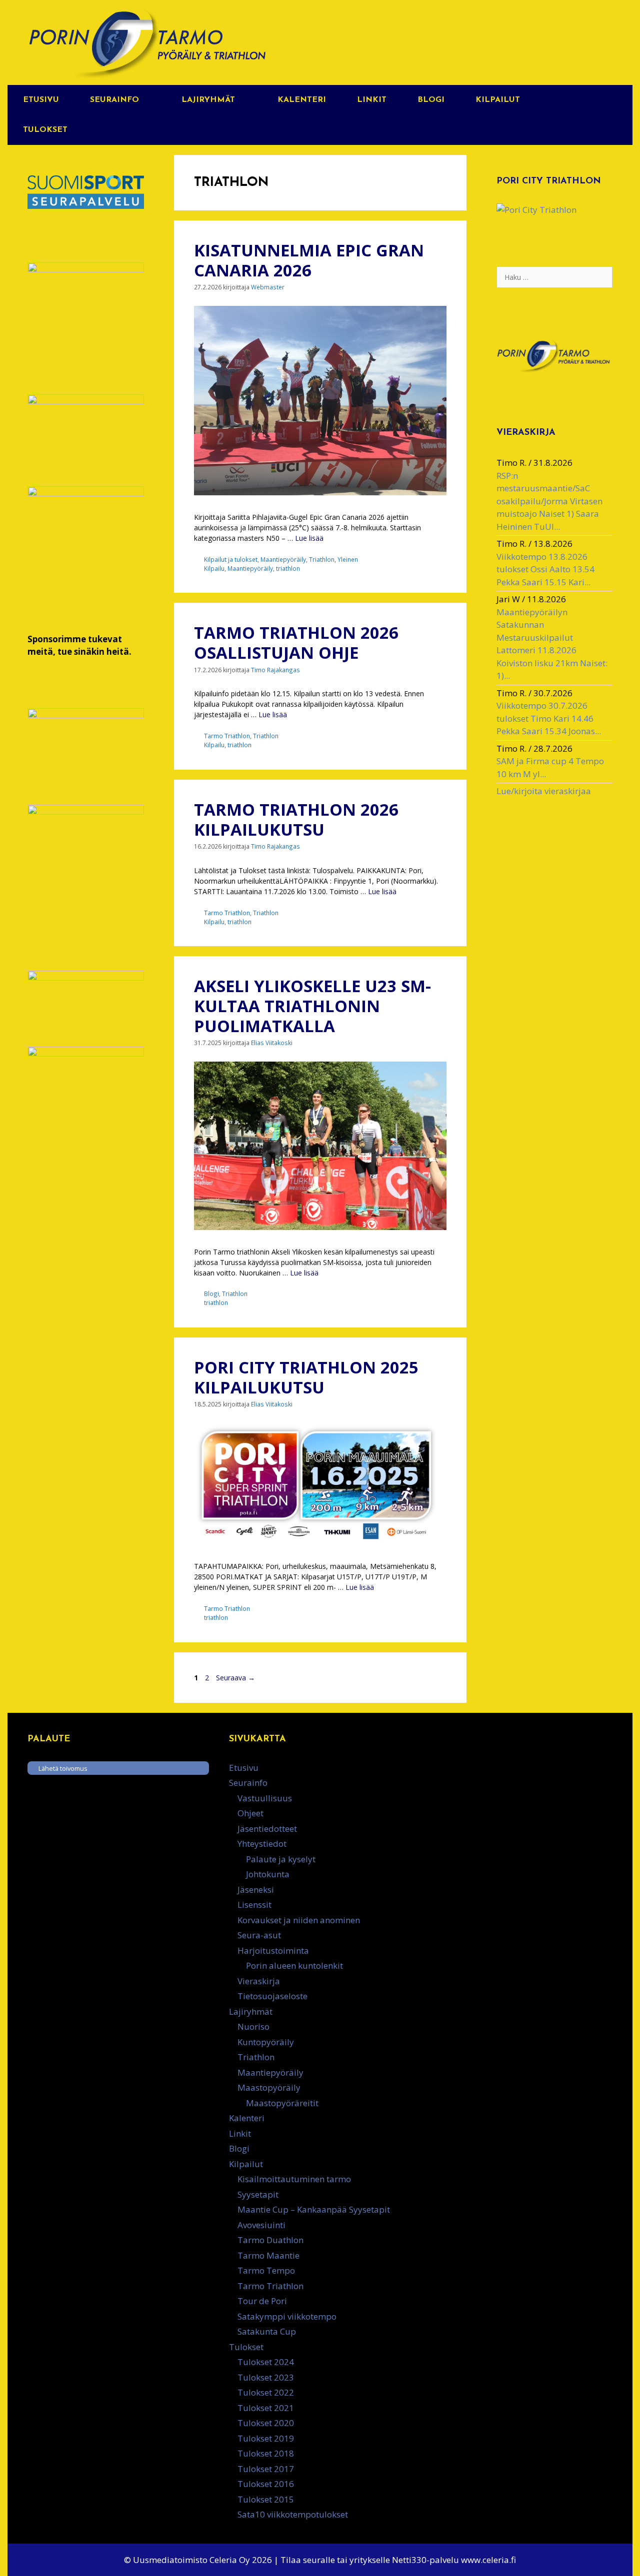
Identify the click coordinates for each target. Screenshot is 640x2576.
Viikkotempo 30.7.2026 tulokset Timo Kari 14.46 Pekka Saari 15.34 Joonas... (549, 718)
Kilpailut (498, 100)
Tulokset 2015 (266, 2499)
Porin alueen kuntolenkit (294, 1965)
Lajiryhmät (208, 100)
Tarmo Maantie (268, 2255)
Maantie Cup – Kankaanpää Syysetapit (314, 2209)
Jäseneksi (256, 1890)
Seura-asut (259, 1935)
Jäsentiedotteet (267, 1829)
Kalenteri (302, 100)
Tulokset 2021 (266, 2408)
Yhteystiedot (262, 1844)
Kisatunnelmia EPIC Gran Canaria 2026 (309, 260)
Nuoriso (253, 2026)
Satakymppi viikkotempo (287, 2316)
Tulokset (45, 130)
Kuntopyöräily (266, 2042)
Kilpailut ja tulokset (231, 559)
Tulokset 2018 (266, 2453)
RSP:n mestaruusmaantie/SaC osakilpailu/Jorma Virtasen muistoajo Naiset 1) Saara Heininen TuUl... (549, 501)
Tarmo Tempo (266, 2270)
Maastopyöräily (269, 2087)
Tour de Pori (262, 2301)
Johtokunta (268, 1874)
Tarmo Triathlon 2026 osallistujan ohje (296, 643)
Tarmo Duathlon (270, 2240)
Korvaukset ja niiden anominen (299, 1920)
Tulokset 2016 (266, 2484)
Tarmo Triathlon (227, 736)
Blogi (431, 100)
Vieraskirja (259, 1981)
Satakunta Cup (267, 2331)
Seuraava (235, 1678)
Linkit (372, 100)
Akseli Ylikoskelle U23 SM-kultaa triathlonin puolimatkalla (312, 1006)
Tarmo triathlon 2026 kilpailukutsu (296, 819)
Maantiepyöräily (283, 559)
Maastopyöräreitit (282, 2103)
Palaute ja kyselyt (281, 1859)
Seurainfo (114, 100)
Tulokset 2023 (266, 2377)
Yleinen (348, 559)
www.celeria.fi (488, 2560)
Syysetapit (258, 2194)
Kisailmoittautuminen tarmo (294, 2179)
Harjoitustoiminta (273, 1950)
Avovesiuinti (261, 2225)
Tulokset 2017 (266, 2469)
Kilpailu (214, 568)
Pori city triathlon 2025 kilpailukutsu (306, 1377)
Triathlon (322, 559)
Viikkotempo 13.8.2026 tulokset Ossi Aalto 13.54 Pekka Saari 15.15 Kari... (545, 569)
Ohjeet (250, 1813)
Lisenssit (254, 1905)
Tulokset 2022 (266, 2392)
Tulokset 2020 (266, 2423)
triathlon (288, 568)
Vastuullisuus (265, 1798)
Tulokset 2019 (266, 2438)
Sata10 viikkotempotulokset (293, 2514)
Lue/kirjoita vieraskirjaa (544, 791)
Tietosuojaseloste (272, 1996)
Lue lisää (309, 538)
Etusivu (41, 100)
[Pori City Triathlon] (536, 210)
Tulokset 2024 (266, 2362)
